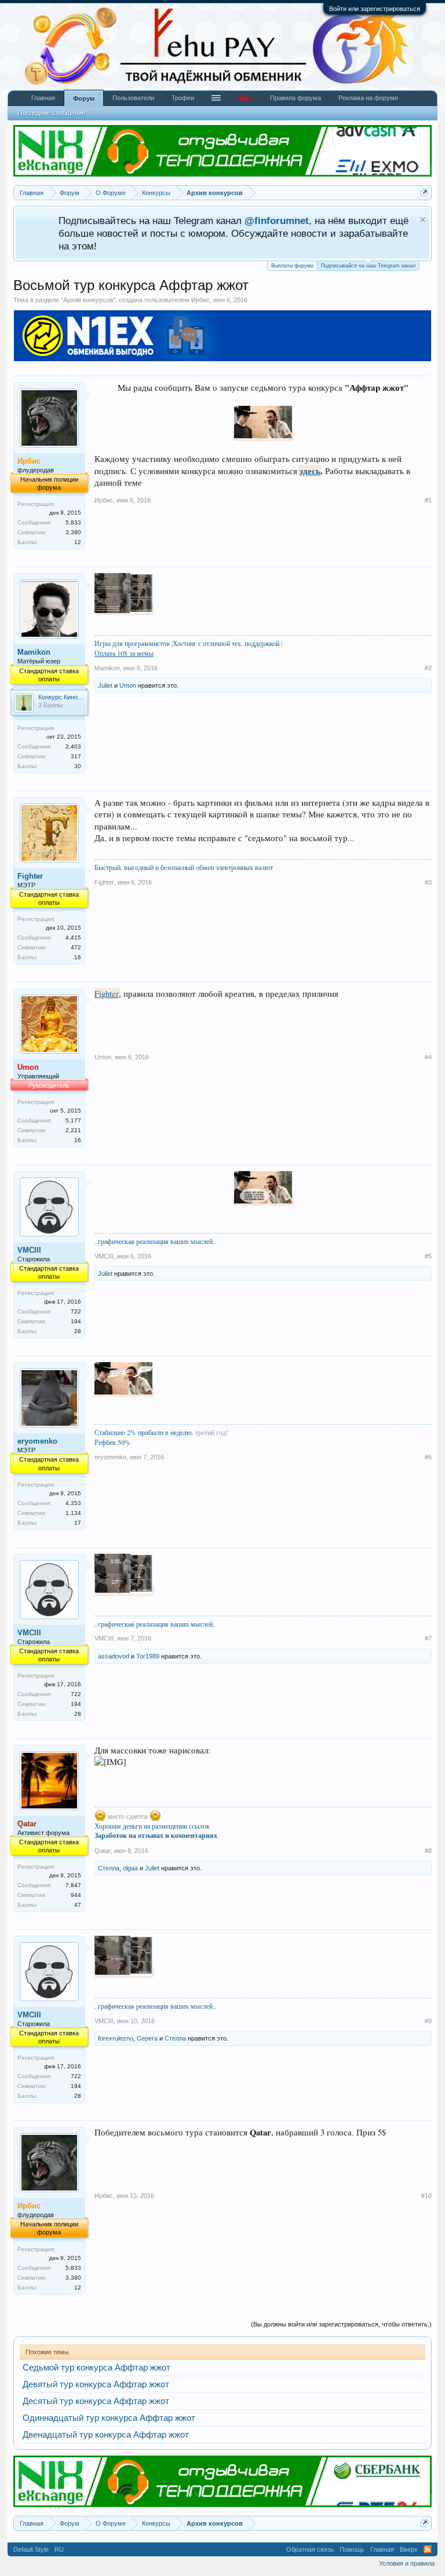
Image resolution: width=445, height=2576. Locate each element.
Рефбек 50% (112, 1442)
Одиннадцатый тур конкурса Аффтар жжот (109, 2418)
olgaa (130, 1868)
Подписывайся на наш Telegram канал (368, 266)
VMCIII (29, 1250)
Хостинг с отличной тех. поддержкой (226, 643)
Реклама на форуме (368, 98)
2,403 (73, 746)
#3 (428, 882)
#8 (428, 1851)
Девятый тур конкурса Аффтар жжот (96, 2384)
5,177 (73, 1120)
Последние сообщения (52, 113)
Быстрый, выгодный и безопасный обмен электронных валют (184, 867)
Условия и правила (407, 2563)
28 (78, 1331)
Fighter (30, 876)
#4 (428, 1057)
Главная (43, 98)
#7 (428, 1638)
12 (78, 542)
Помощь (352, 2549)
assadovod (114, 1656)
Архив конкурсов (88, 300)
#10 (426, 2196)
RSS (428, 2549)
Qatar (103, 1851)
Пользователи (133, 98)
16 (78, 957)
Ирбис (200, 300)
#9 (428, 2021)
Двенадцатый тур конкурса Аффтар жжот (106, 2435)
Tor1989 (148, 1656)
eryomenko (37, 1441)
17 (78, 1523)
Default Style (31, 2549)
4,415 (73, 937)
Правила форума (296, 98)
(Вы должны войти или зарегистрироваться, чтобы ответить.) (341, 2324)
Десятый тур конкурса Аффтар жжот (96, 2401)
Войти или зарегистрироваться (375, 9)
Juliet (105, 685)
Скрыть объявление (423, 220)
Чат (245, 98)
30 (78, 766)
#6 (428, 1457)
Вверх (409, 2549)
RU (59, 2549)
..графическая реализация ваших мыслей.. (155, 1241)
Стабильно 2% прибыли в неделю (143, 1432)
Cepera (147, 2038)
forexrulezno (116, 2038)
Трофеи (183, 98)
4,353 (73, 1503)
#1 (428, 500)
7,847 (73, 1885)
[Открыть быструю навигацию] (424, 192)
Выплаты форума (292, 266)
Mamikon (34, 652)
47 (78, 1905)
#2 (428, 668)
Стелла (109, 1868)
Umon (128, 685)
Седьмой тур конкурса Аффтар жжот (96, 2368)
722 (76, 1311)
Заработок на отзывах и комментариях (156, 1835)
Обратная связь (310, 2549)
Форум (84, 98)
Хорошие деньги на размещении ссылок (152, 1826)
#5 (428, 1256)
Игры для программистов (132, 643)
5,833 (73, 522)
